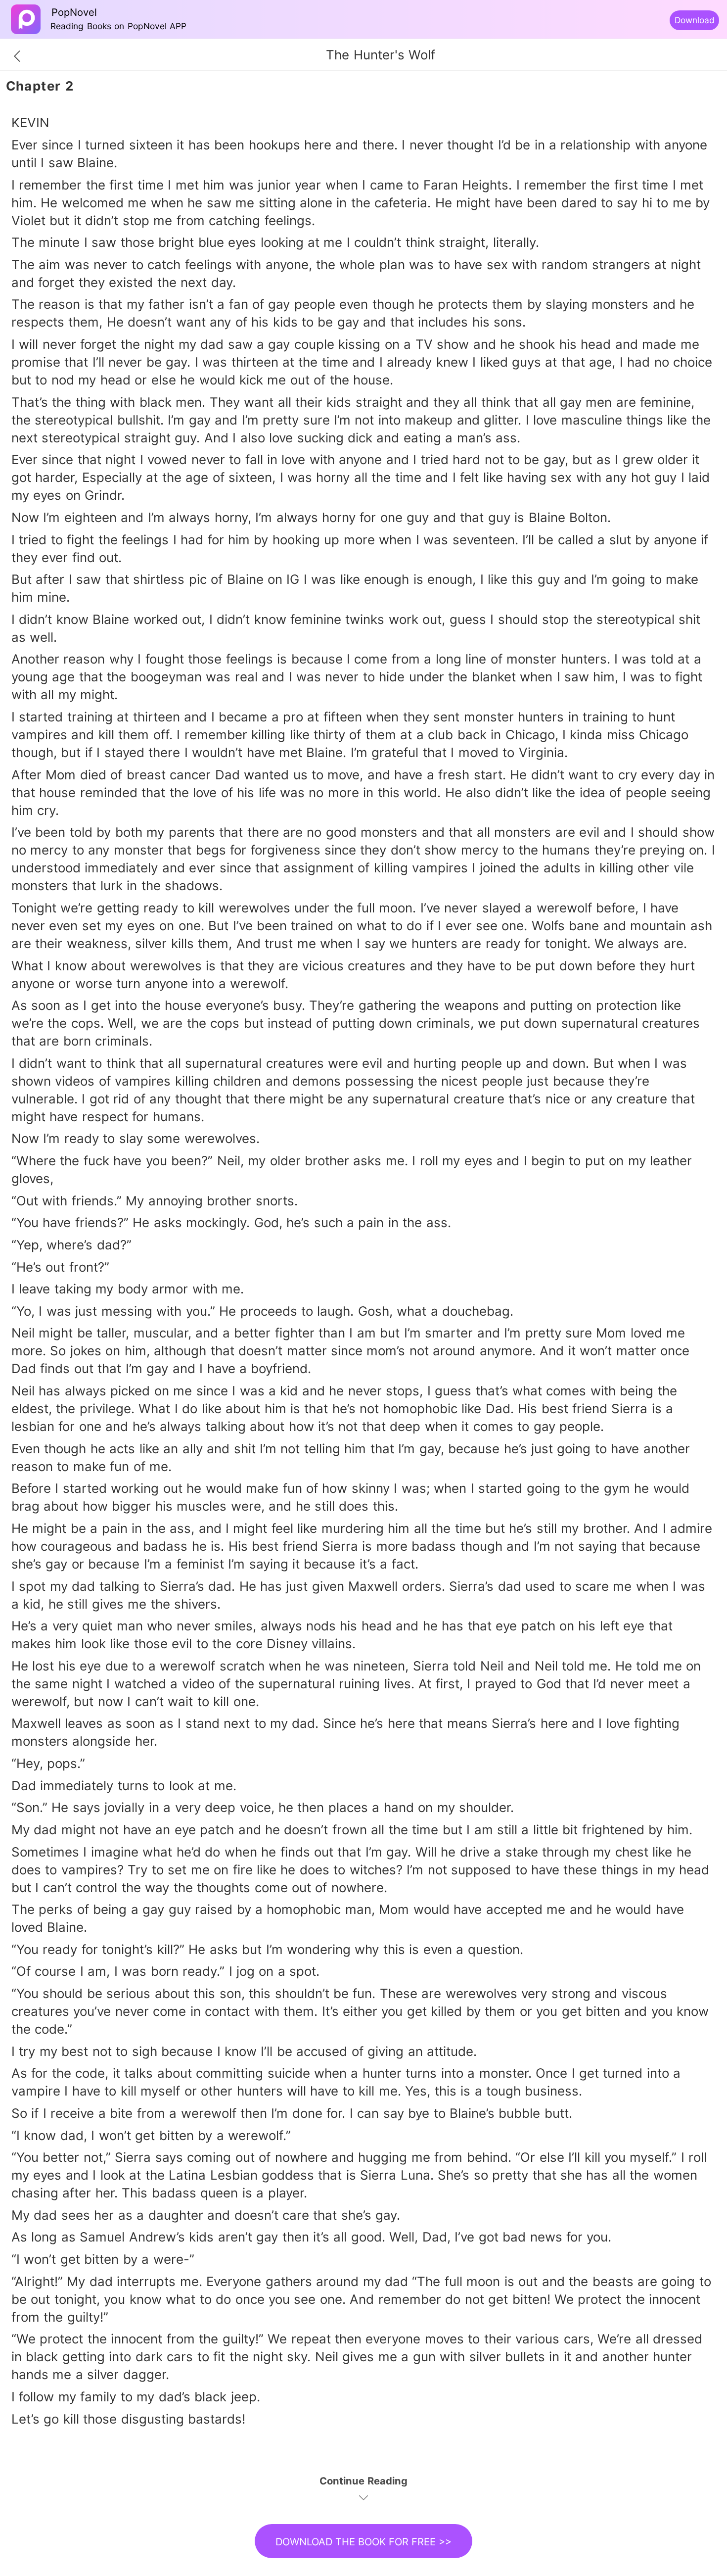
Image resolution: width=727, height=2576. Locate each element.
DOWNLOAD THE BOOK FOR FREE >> (363, 2542)
